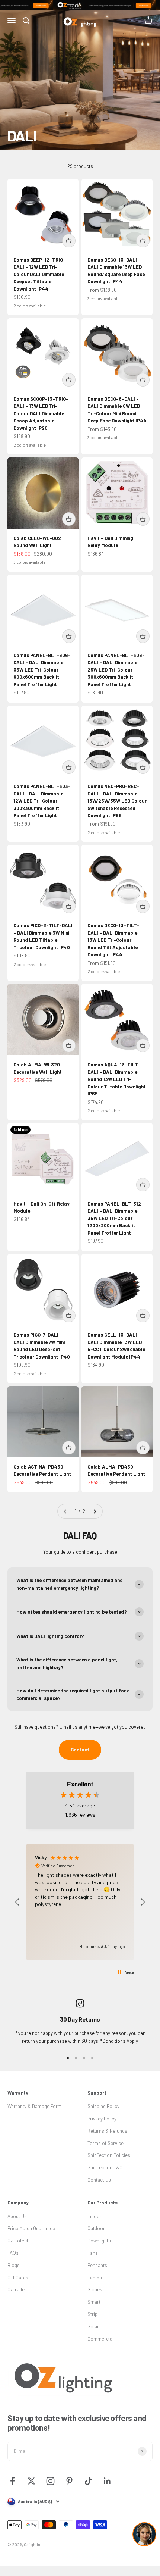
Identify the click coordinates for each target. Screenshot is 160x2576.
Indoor (95, 2216)
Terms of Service (105, 2143)
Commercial (100, 2339)
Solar (93, 2326)
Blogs (14, 2265)
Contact (80, 1750)
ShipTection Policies (109, 2155)
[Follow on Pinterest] (69, 2481)
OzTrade (16, 2289)
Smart (94, 2302)
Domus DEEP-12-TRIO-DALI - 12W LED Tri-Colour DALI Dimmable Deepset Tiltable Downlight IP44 (39, 274)
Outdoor (96, 2228)
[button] (17, 1902)
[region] (80, 1902)
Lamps (95, 2278)
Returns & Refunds (107, 2131)
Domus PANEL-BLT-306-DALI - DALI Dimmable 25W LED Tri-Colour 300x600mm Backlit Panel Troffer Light (116, 670)
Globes (95, 2289)
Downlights (99, 2241)
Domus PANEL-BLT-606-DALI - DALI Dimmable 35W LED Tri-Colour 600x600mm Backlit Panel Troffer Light (42, 670)
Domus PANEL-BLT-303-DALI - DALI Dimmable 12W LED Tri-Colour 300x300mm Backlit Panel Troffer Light (42, 801)
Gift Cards (18, 2278)
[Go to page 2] (95, 1511)
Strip (92, 2314)
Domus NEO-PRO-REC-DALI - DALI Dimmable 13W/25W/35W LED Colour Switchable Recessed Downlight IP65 (117, 801)
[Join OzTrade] (80, 5)
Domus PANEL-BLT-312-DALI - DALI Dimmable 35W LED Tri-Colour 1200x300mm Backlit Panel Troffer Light (116, 1218)
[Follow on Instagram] (50, 2481)
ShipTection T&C (105, 2167)
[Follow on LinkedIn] (107, 2481)
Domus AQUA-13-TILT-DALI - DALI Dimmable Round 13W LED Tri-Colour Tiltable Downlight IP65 (117, 1079)
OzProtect (18, 2241)
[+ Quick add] (69, 241)
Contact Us (99, 2180)
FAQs (13, 2253)
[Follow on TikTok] (88, 2481)
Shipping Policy (103, 2106)
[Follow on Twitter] (31, 2481)
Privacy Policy (102, 2119)
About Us (17, 2216)
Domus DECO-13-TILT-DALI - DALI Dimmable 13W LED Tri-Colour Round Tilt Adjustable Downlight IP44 (113, 940)
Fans (93, 2253)
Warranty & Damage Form (35, 2106)
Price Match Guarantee (31, 2228)
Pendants (97, 2265)
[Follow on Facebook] (12, 2481)
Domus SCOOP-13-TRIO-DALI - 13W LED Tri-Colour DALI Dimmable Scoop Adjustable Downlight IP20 (41, 413)
